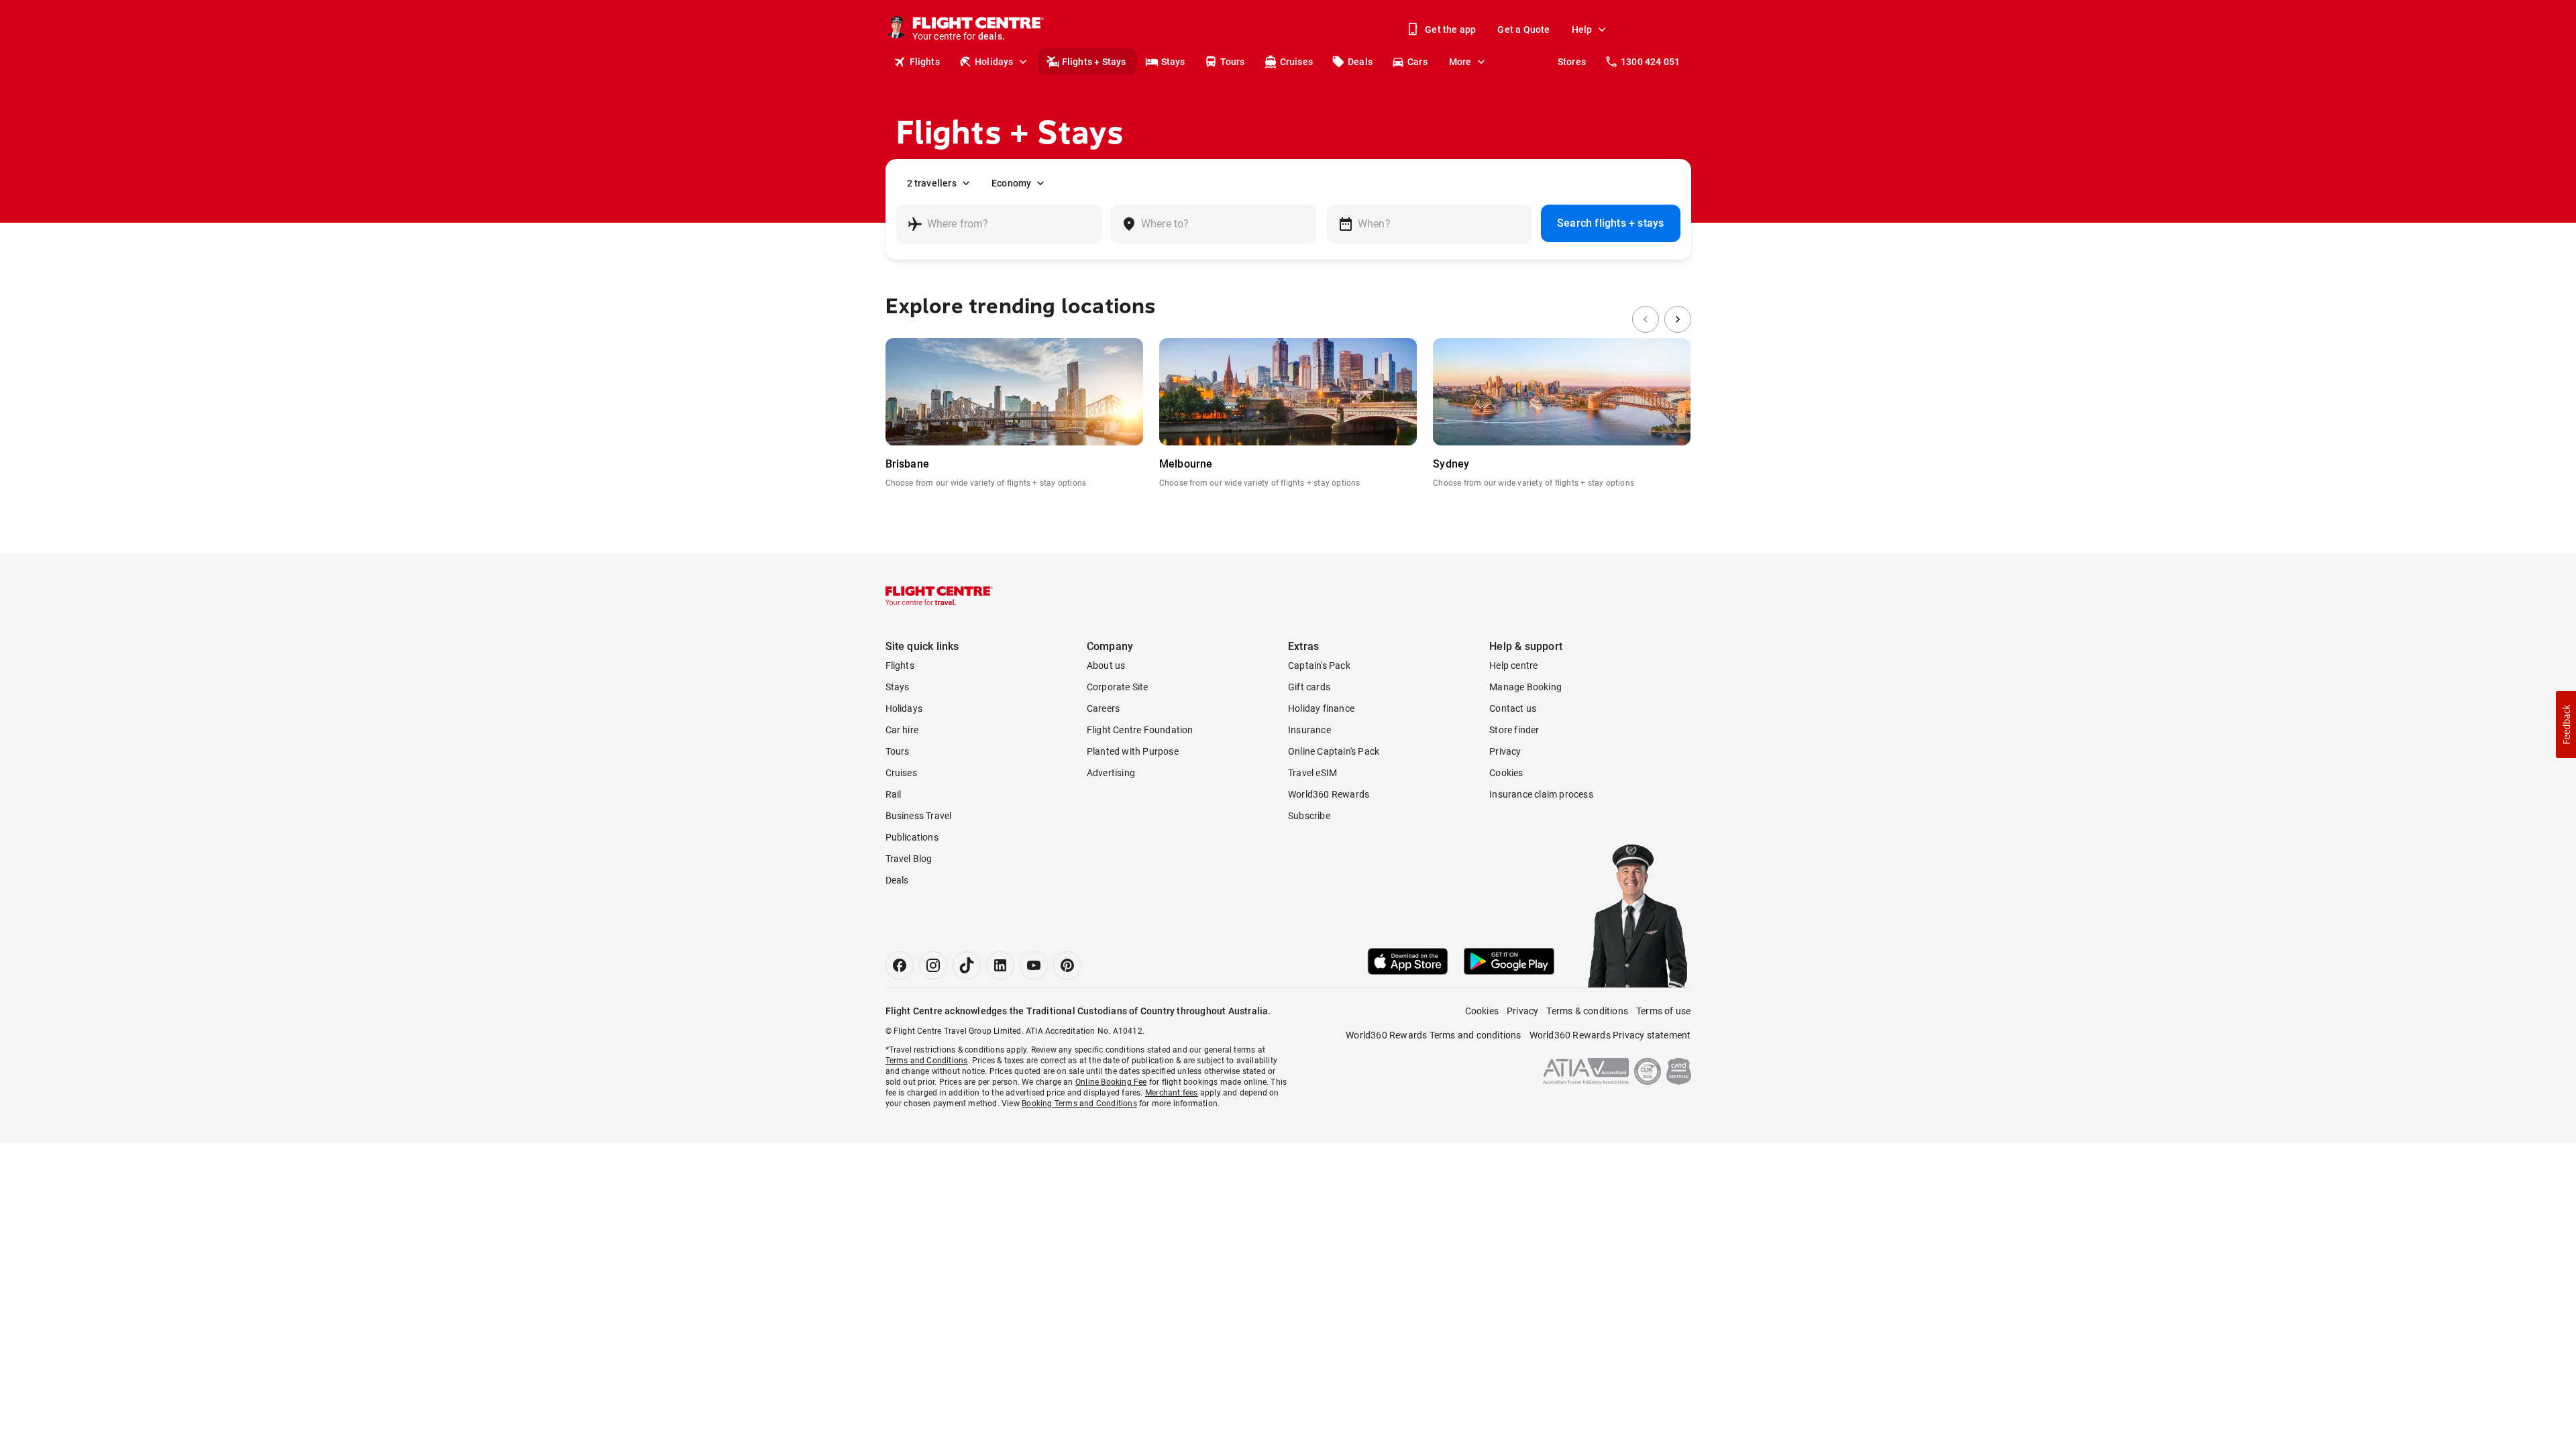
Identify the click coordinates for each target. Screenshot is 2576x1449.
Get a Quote (1523, 30)
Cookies (1506, 773)
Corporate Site (1118, 687)
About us (1106, 665)
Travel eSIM (1312, 773)
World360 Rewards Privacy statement (1610, 1035)
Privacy (1505, 751)
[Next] (1678, 319)
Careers (1103, 708)
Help (1582, 30)
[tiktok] (967, 965)
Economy (1011, 183)
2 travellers (932, 183)
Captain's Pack (1319, 665)
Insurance (1309, 730)
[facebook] (900, 965)
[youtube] (1034, 965)
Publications (912, 837)
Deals (1360, 62)
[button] (2566, 724)
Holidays (994, 62)
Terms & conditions (1587, 1011)
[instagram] (933, 965)
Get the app (1450, 30)
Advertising (1111, 773)
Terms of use (1663, 1011)
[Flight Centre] (939, 596)
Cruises (1296, 62)
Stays (1173, 62)
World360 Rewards (1329, 794)
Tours (1233, 62)
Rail (894, 794)
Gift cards (1309, 687)
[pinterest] (1067, 965)
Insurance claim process (1541, 794)
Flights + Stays (1094, 62)
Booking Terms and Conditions (1079, 1104)
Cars (1417, 62)
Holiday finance (1321, 708)
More (1460, 62)
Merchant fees (1172, 1093)
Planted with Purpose (1133, 751)
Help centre (1513, 665)
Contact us (1513, 708)
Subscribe (1309, 816)
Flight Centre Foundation (1140, 730)
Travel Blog (909, 859)
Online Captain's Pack (1334, 751)
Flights (925, 62)
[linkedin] (1000, 965)
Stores (1572, 62)
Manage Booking (1525, 687)
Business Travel (919, 816)
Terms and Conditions (927, 1061)
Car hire (902, 730)
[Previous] (1646, 319)
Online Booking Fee (1111, 1082)
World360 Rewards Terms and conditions (1433, 1035)
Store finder (1514, 730)
